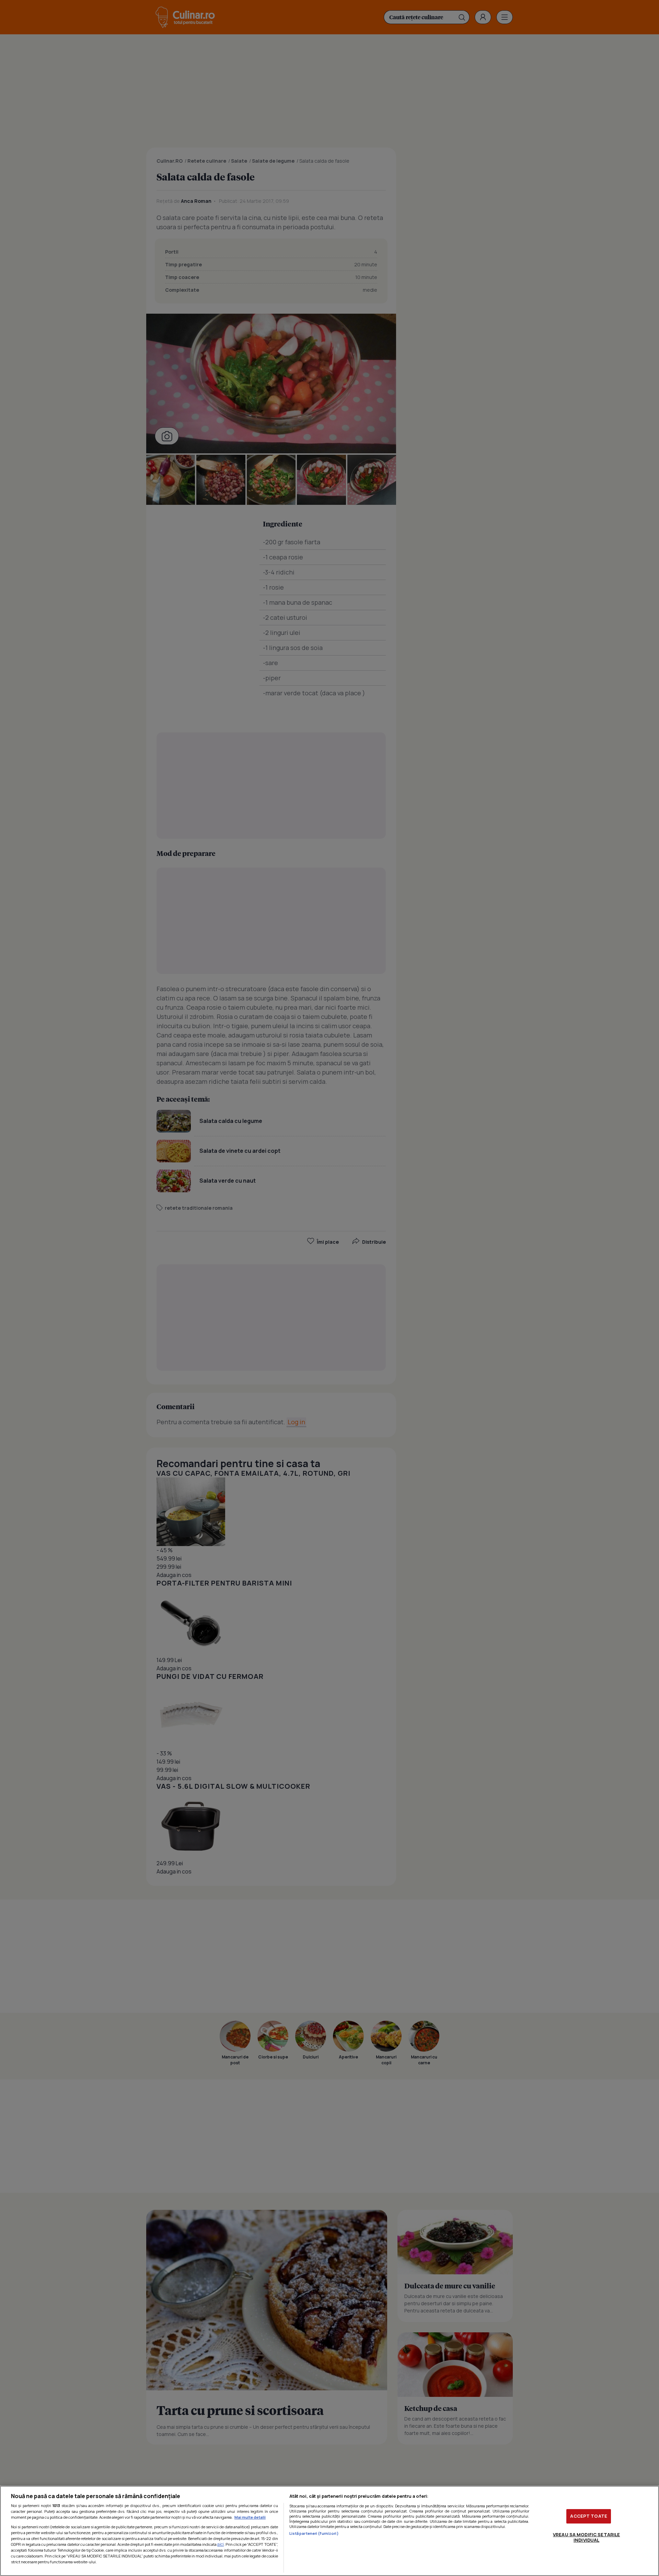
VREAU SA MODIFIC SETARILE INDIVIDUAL (586, 2537)
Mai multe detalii (250, 2517)
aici (221, 2544)
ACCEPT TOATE (589, 2516)
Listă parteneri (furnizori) (314, 2533)
